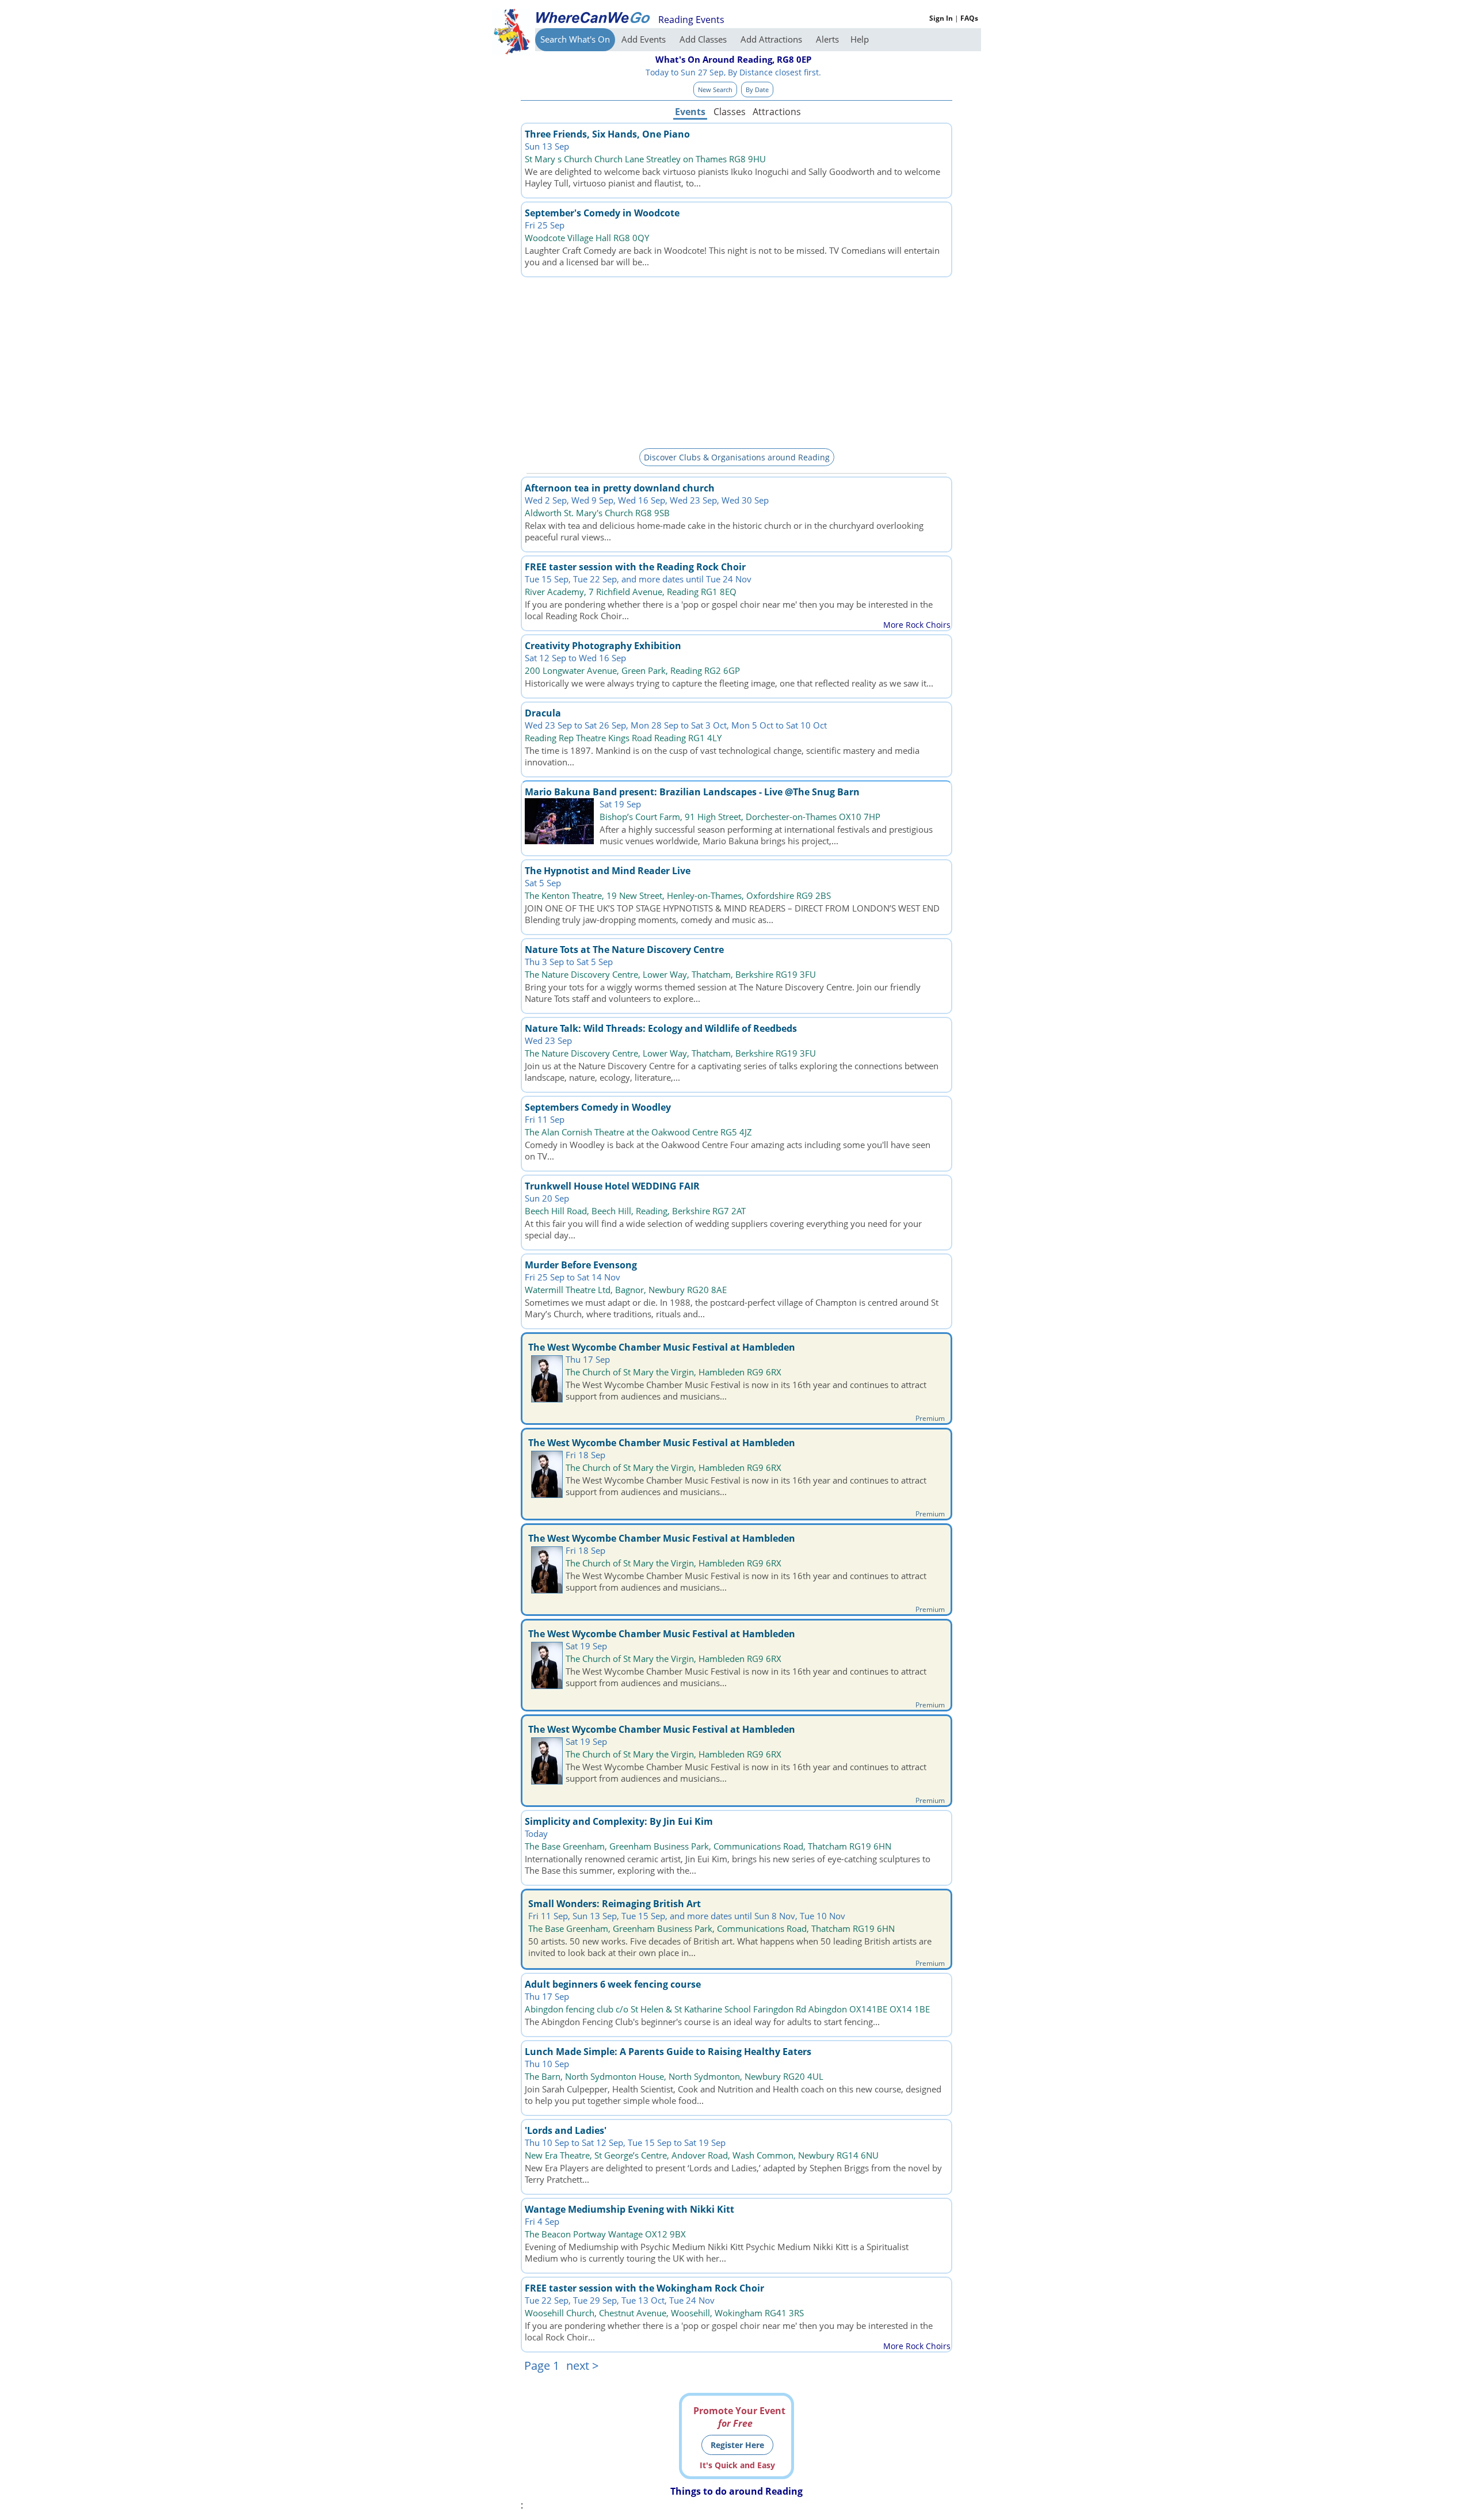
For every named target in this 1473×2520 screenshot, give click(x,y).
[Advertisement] (736, 361)
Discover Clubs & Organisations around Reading (737, 457)
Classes (730, 112)
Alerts (827, 39)
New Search (715, 89)
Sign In (941, 18)
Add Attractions (772, 39)
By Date (757, 89)
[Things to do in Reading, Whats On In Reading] (593, 17)
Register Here (737, 2445)
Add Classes (704, 39)
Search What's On (575, 39)
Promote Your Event (739, 2417)
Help (860, 39)
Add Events (645, 39)
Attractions (776, 112)
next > (582, 2365)
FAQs (969, 18)
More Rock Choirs (917, 625)
